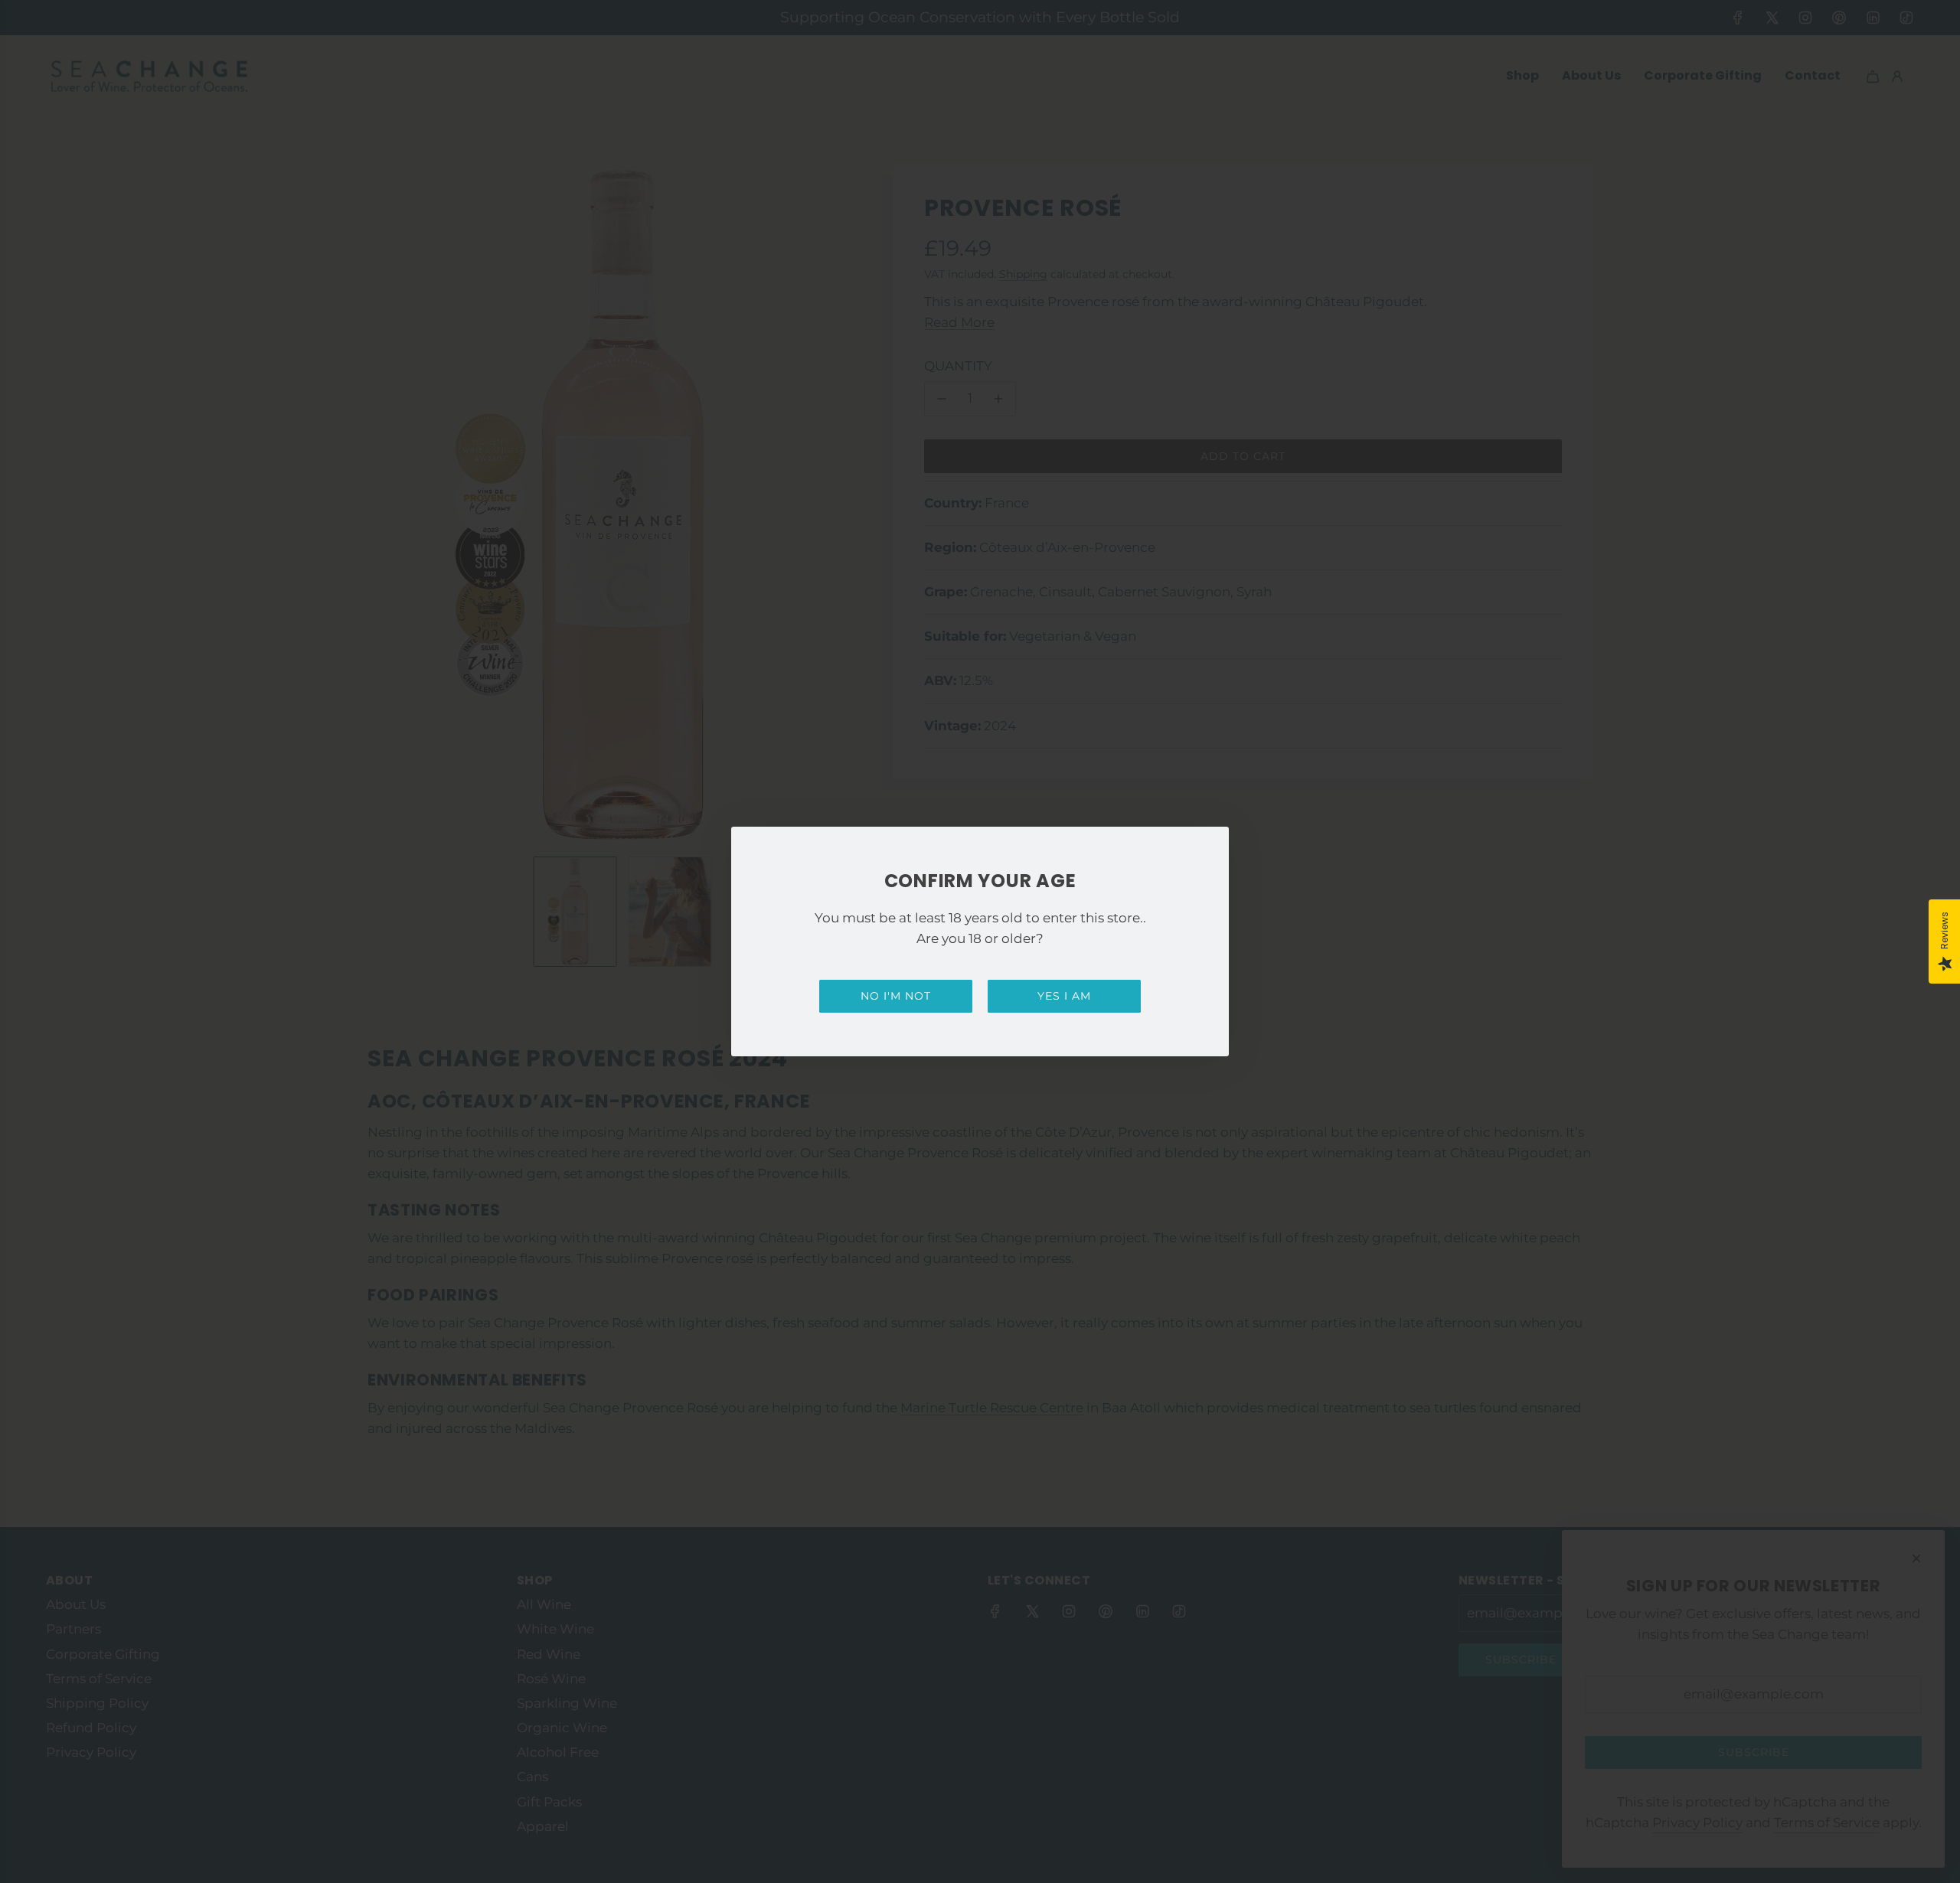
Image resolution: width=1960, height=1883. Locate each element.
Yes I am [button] (1064, 996)
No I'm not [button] (896, 996)
